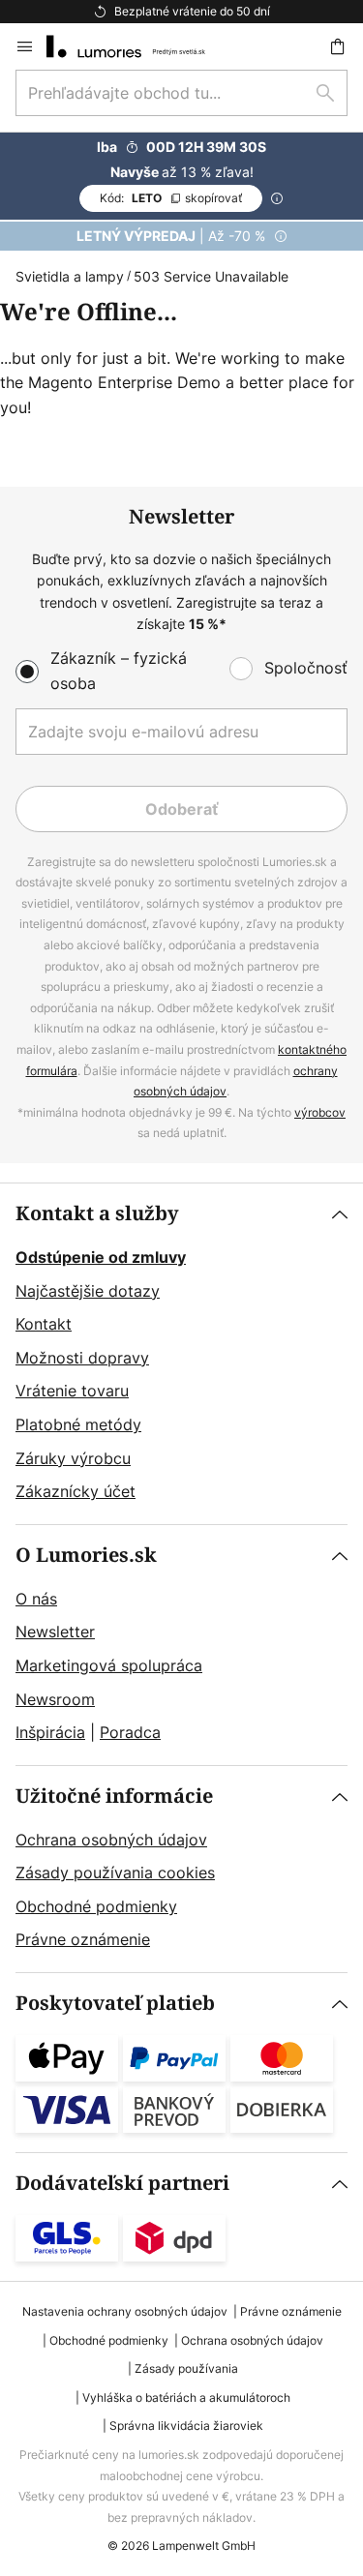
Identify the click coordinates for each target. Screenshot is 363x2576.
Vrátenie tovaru (72, 1391)
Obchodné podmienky (96, 1906)
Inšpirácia (50, 1732)
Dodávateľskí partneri (122, 2184)
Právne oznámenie (83, 1939)
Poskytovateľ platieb (115, 2004)
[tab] (181, 1354)
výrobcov (320, 1112)
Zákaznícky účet (76, 1491)
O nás (36, 1599)
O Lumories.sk (86, 1556)
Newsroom (55, 1699)
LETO (171, 198)
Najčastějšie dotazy (88, 1291)
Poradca (130, 1732)
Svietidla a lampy (70, 276)
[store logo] (137, 46)
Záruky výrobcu (73, 1458)
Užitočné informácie (114, 1797)
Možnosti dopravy (82, 1358)
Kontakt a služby (97, 1214)
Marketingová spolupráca (109, 1665)
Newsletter (55, 1632)
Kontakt (44, 1324)
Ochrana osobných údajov (111, 1840)
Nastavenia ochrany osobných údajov (125, 2311)
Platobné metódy (78, 1424)
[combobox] (181, 93)
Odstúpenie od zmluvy (101, 1257)
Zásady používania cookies (115, 1872)
